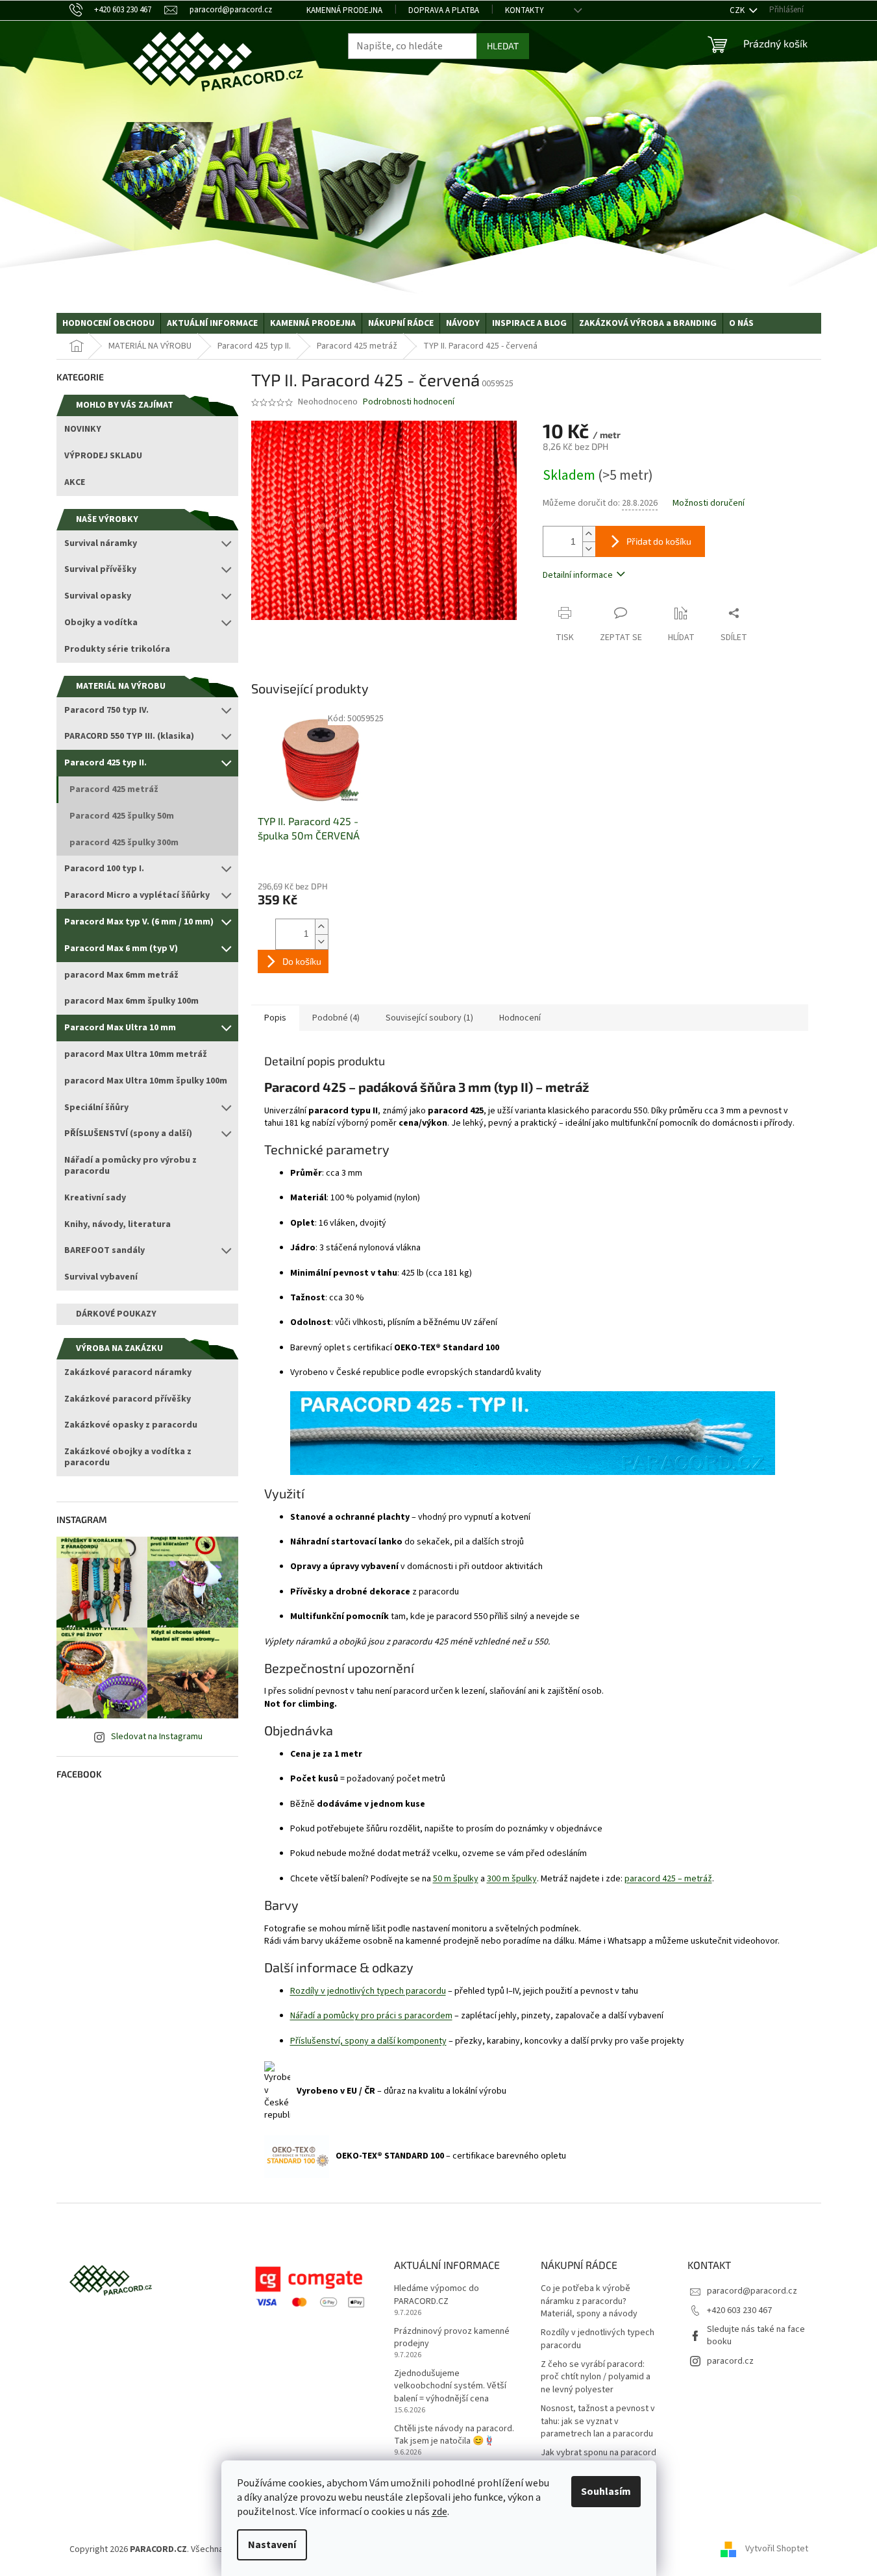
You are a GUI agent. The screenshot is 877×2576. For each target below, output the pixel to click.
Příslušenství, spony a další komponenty (368, 2041)
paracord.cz (730, 2361)
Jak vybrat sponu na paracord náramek (599, 2459)
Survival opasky (98, 596)
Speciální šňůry (96, 1108)
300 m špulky (512, 1879)
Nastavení (272, 2545)
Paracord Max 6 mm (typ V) (121, 948)
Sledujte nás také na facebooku (756, 2335)
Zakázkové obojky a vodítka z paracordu (128, 1457)
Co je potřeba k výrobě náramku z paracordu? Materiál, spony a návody (589, 2301)
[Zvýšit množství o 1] (589, 534)
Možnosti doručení (709, 503)
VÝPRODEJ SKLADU (103, 456)
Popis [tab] (275, 1018)
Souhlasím (606, 2492)
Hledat (503, 46)
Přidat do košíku (659, 541)
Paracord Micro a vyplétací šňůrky (137, 895)
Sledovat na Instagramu (157, 1737)
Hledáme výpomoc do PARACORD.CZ (437, 2295)
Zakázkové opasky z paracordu (131, 1425)
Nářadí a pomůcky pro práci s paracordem (371, 2016)
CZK (738, 10)
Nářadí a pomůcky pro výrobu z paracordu (130, 1166)
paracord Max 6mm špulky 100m (131, 1001)
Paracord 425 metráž (114, 789)
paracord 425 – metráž (668, 1879)
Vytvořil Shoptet (777, 2549)
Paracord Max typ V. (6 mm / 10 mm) (139, 922)
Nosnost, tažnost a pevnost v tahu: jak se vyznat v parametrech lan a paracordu (598, 2421)
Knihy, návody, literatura (117, 1224)
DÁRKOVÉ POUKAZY (116, 1314)
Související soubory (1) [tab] (429, 1018)
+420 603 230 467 (739, 2310)
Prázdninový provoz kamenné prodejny (452, 2338)
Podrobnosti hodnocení (409, 402)
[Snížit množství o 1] (589, 549)
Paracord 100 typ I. (104, 869)
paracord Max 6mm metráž (121, 975)
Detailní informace (578, 575)
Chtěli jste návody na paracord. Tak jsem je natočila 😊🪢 (454, 2435)
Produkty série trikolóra (117, 649)
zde (439, 2512)
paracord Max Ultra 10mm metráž (136, 1054)
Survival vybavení (101, 1277)
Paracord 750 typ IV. (106, 710)
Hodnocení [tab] (520, 1018)
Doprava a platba (444, 10)
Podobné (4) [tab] (336, 1018)
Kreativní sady (95, 1198)
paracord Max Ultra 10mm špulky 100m (146, 1081)
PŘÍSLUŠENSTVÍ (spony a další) (128, 1133)
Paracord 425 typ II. (105, 763)
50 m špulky (456, 1879)
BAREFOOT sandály (105, 1250)
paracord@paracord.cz (752, 2291)
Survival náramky (101, 543)
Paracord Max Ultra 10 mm (120, 1028)
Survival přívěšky (100, 569)
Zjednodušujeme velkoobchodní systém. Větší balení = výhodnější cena (450, 2386)
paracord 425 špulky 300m (124, 843)
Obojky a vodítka (101, 623)
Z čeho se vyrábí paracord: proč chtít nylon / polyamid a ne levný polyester (596, 2377)
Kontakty (525, 10)
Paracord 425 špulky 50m (122, 816)
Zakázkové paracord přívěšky (128, 1399)
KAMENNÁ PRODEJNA (344, 10)
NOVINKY (83, 429)
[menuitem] (108, 323)
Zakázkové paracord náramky (128, 1372)
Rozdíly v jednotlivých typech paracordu (368, 1991)
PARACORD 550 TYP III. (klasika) (129, 736)
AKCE (75, 482)
